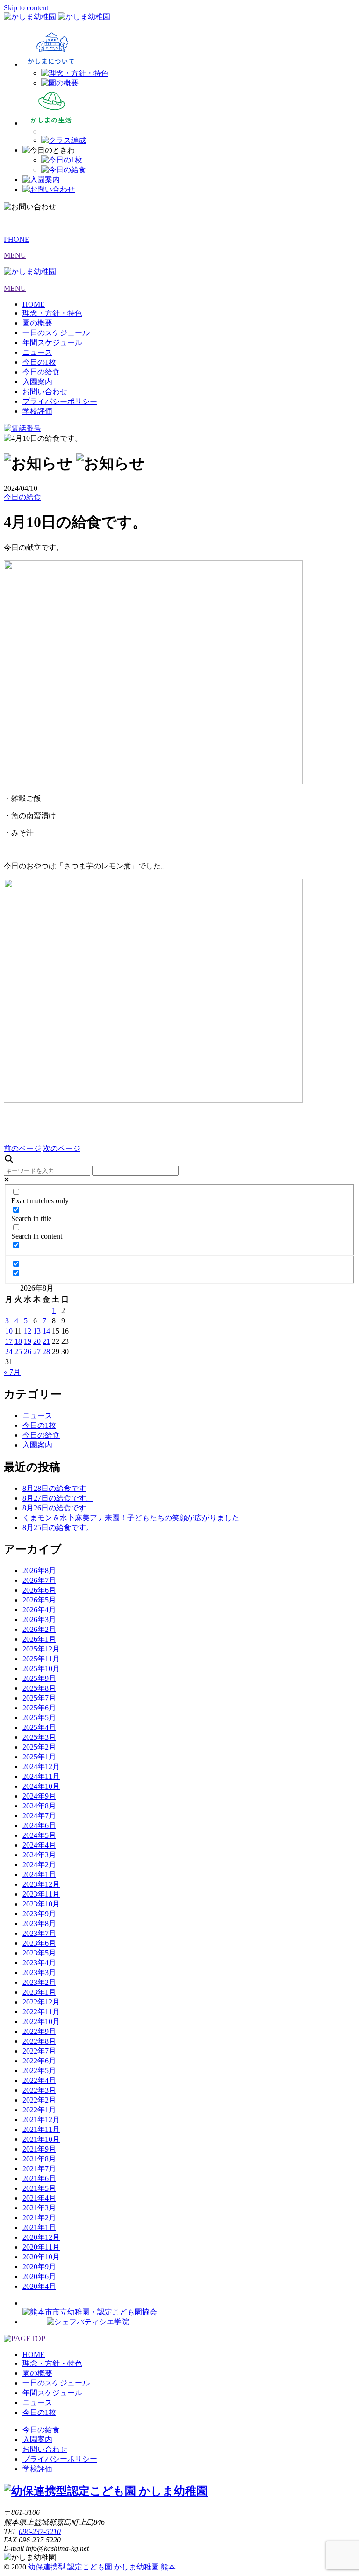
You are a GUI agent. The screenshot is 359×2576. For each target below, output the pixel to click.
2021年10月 (41, 2139)
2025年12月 (41, 1649)
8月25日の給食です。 (58, 1528)
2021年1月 (39, 2227)
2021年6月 (39, 2178)
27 (37, 1352)
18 (18, 1341)
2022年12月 (41, 2002)
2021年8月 (39, 2159)
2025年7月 (39, 1698)
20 (37, 1341)
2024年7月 (39, 1816)
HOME (34, 304)
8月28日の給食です (54, 1488)
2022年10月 (41, 2022)
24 (9, 1352)
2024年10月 (41, 1786)
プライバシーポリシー (60, 401)
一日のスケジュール (56, 333)
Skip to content (26, 8)
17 (9, 1341)
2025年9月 (39, 1678)
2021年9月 (39, 2149)
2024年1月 (39, 1874)
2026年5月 (39, 1600)
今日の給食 (41, 372)
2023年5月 (39, 1953)
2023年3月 (39, 1973)
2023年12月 (41, 1884)
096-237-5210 (40, 2531)
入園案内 (37, 382)
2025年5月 (39, 1718)
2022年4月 (39, 2080)
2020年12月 (41, 2237)
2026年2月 (39, 1629)
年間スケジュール (52, 342)
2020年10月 (41, 2257)
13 (37, 1331)
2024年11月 (41, 1776)
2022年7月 (39, 2051)
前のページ (22, 1148)
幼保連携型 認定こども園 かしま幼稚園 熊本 (102, 2567)
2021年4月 (39, 2198)
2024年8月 (39, 1806)
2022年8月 (39, 2041)
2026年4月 (39, 1610)
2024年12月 (41, 1767)
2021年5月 (39, 2188)
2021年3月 (39, 2208)
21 (46, 1341)
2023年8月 (39, 1923)
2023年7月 (39, 1933)
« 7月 (12, 1372)
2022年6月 (39, 2061)
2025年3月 (39, 1737)
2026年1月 (39, 1639)
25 (18, 1352)
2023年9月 (39, 1914)
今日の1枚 (39, 362)
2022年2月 (39, 2100)
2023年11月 (41, 1894)
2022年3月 (39, 2090)
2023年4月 (39, 1963)
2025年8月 (39, 1688)
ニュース (37, 352)
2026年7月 (39, 1580)
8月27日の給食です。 (58, 1498)
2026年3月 (39, 1620)
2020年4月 (39, 2286)
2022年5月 (39, 2071)
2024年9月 (39, 1796)
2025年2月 (39, 1747)
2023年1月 (39, 1992)
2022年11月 (41, 2012)
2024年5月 (39, 1835)
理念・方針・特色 (52, 313)
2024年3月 (39, 1855)
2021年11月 (41, 2129)
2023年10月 (41, 1904)
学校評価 (37, 411)
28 (46, 1352)
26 (28, 1352)
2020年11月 (41, 2247)
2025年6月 (39, 1708)
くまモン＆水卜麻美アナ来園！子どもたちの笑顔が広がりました (131, 1518)
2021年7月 (39, 2169)
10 (9, 1331)
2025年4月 (39, 1727)
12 (28, 1331)
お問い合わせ (45, 392)
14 (46, 1331)
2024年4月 (39, 1845)
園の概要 (37, 323)
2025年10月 (41, 1669)
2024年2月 (39, 1865)
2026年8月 (39, 1570)
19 (28, 1341)
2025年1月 (39, 1757)
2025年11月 (41, 1659)
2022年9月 (39, 2031)
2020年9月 (39, 2267)
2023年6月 (39, 1943)
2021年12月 (41, 2120)
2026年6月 (39, 1590)
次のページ (62, 1148)
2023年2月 (39, 1982)
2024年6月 (39, 1825)
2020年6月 (39, 2276)
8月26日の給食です (54, 1508)
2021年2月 (39, 2218)
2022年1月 (39, 2110)
